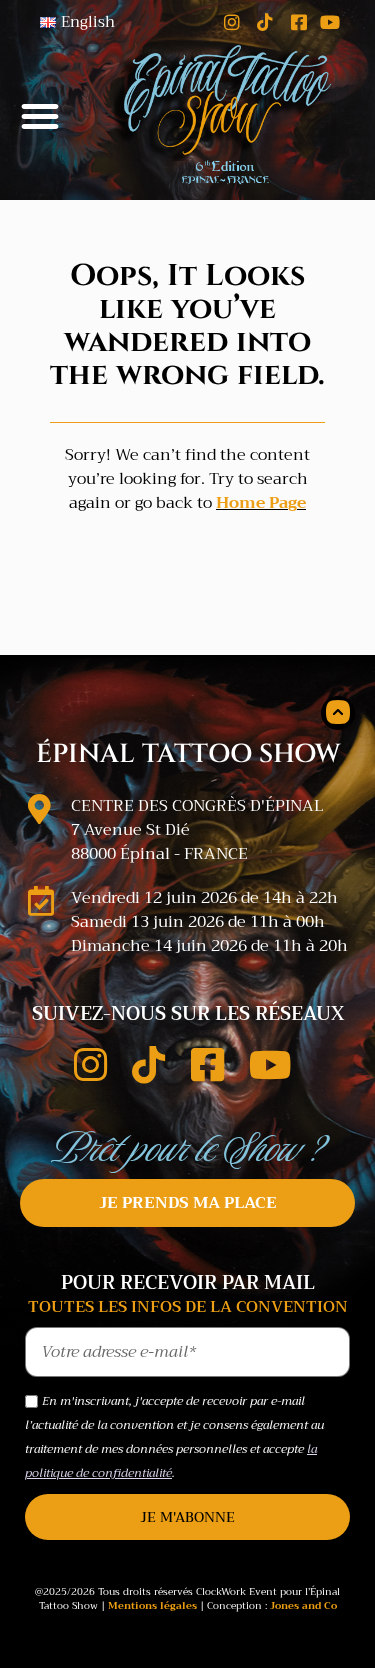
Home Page (261, 503)
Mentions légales (152, 1605)
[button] (40, 116)
